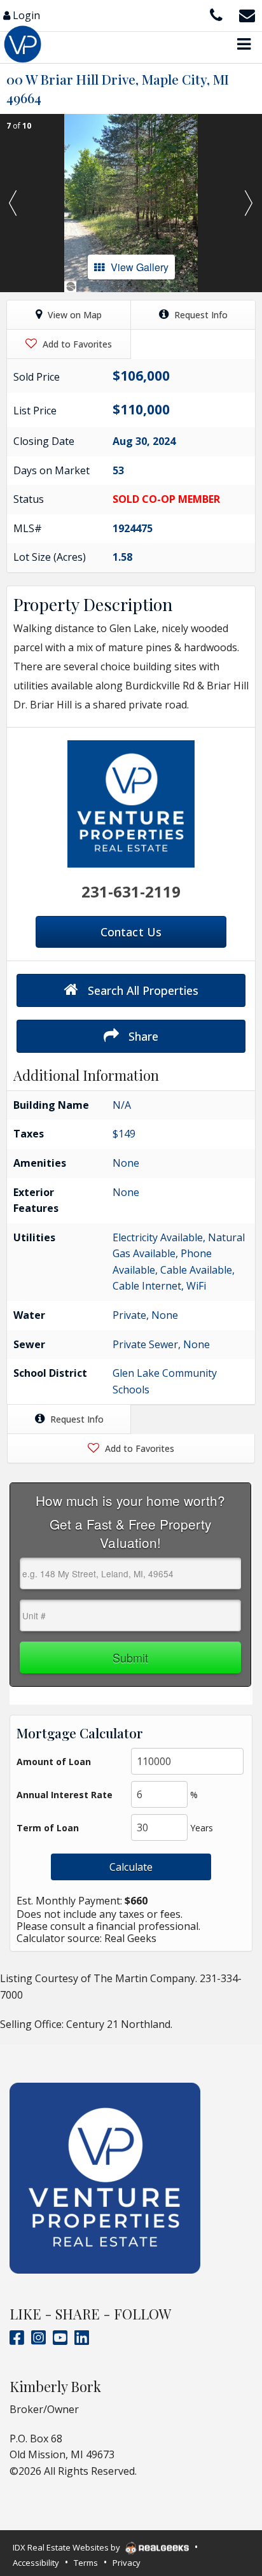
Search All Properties (141, 990)
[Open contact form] (247, 14)
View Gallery (140, 267)
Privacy (127, 2563)
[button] (13, 203)
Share (142, 1036)
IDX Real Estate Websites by (67, 2547)
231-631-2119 (131, 891)
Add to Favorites (76, 344)
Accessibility (36, 2563)
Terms (86, 2563)
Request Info (200, 315)
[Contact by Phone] (216, 14)
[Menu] (244, 44)
